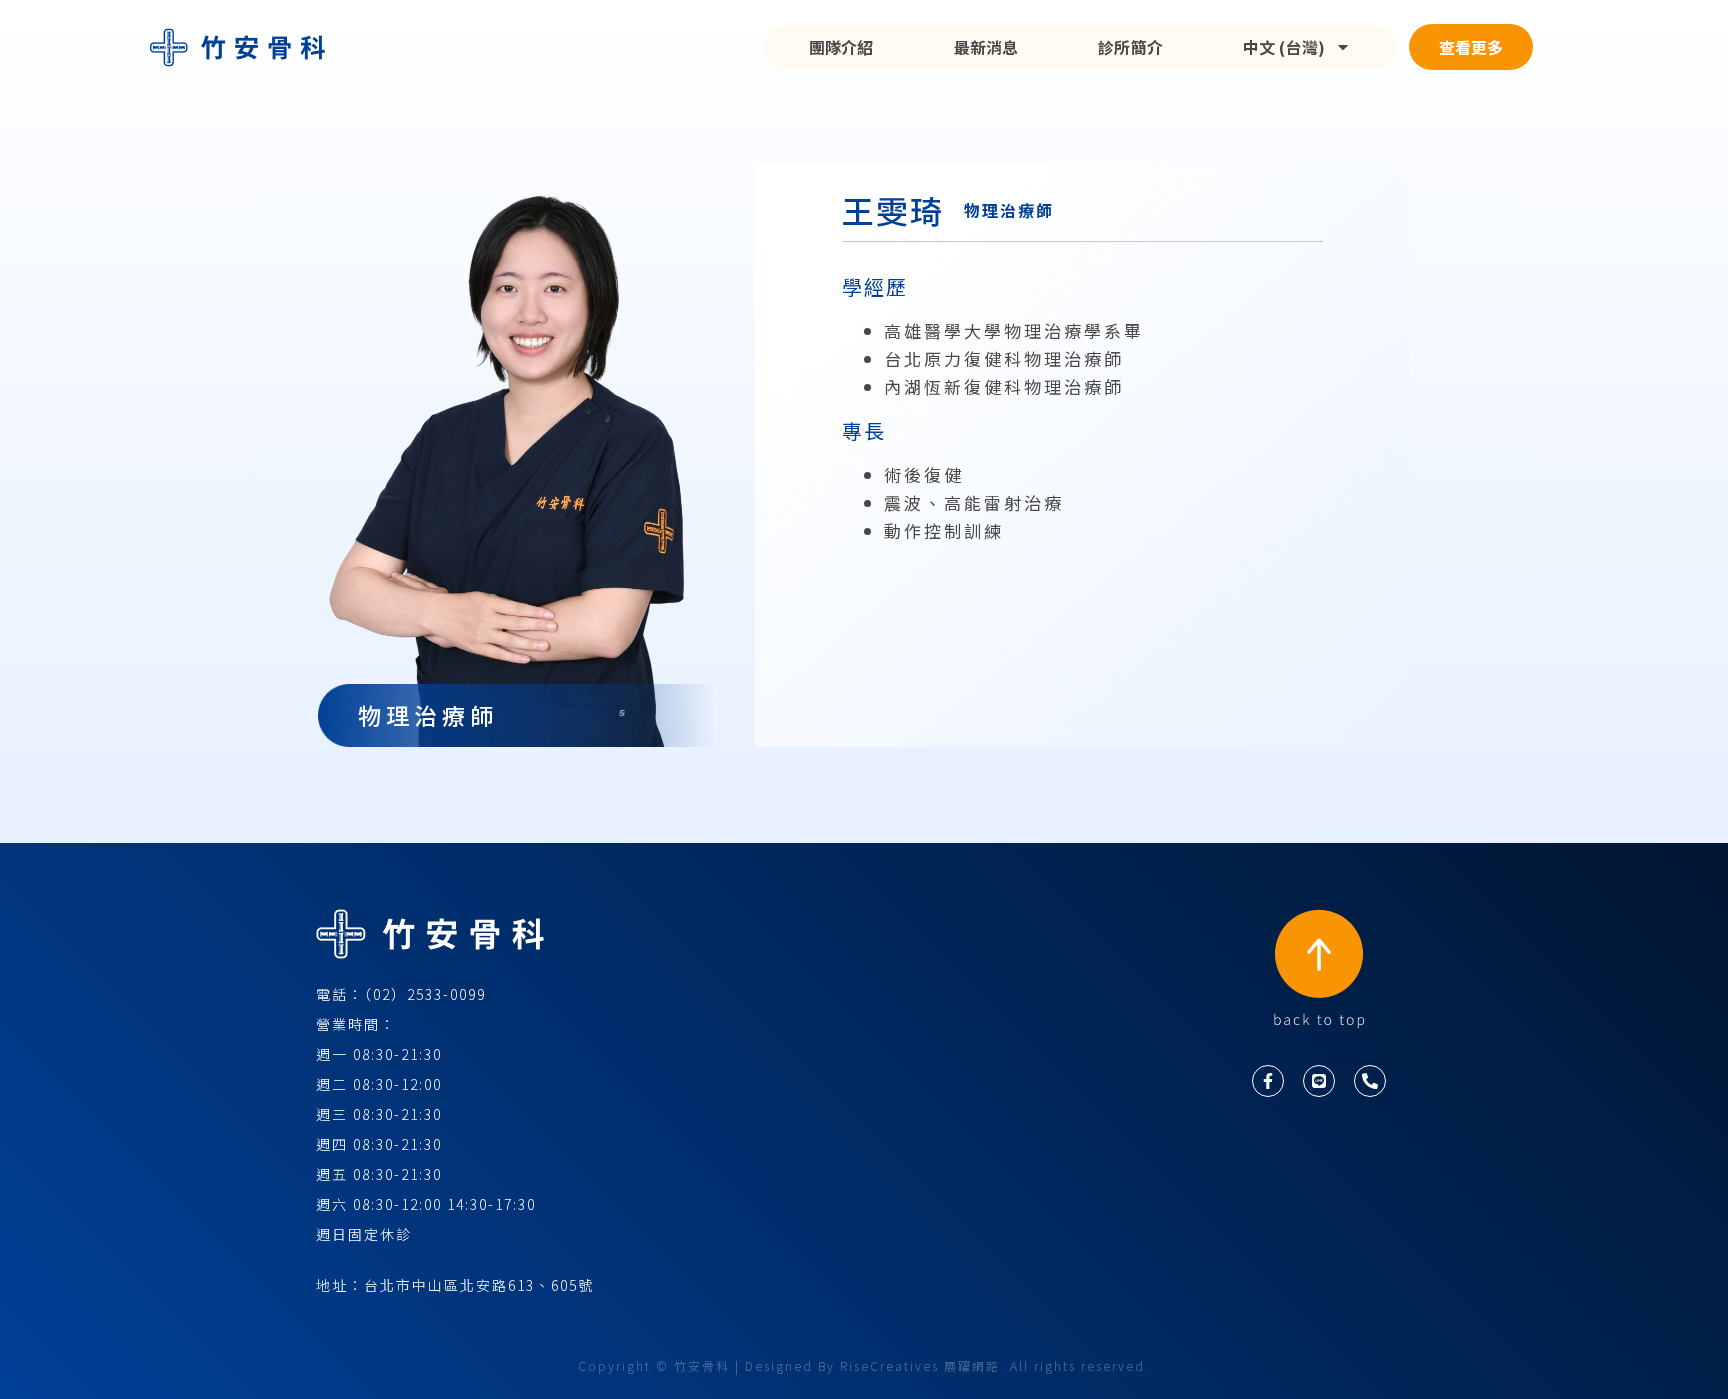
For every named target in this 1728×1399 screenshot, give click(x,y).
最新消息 (986, 47)
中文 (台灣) (1284, 47)
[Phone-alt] (1370, 1081)
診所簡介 (1130, 47)
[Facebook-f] (1268, 1081)
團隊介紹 (841, 47)
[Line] (1319, 1081)
